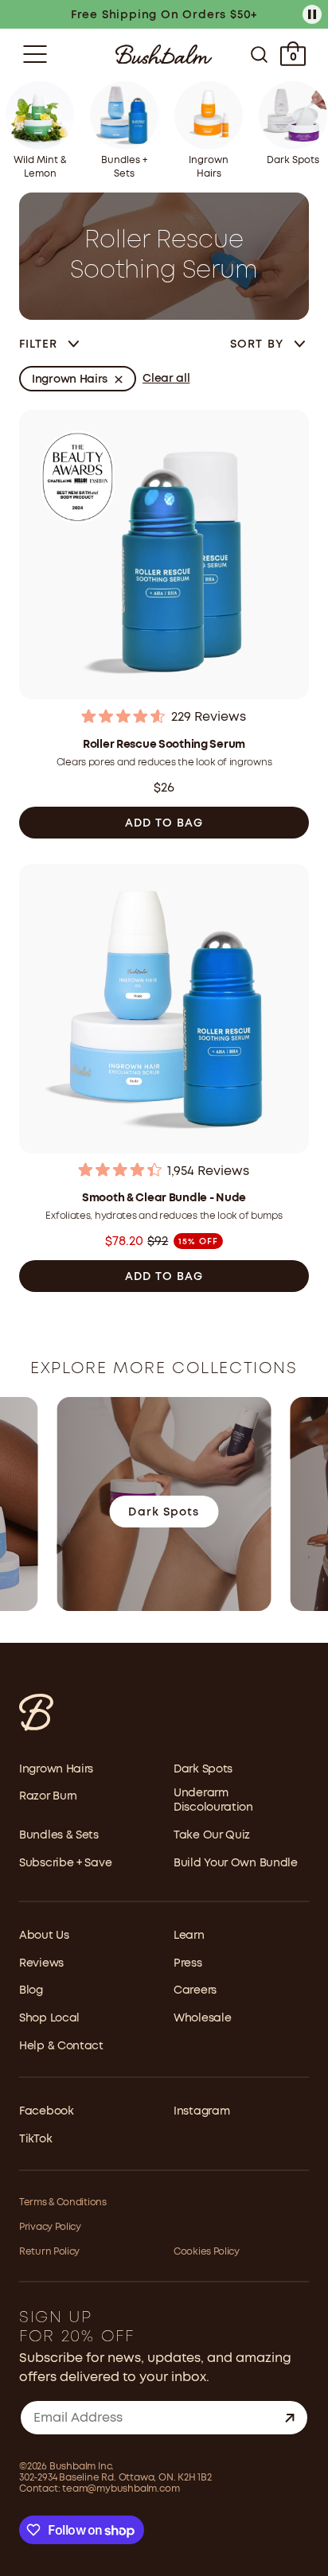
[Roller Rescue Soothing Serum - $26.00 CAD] (164, 556)
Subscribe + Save (65, 1863)
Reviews (41, 1963)
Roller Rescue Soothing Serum (164, 745)
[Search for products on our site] (259, 54)
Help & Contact (61, 2046)
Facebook (47, 2111)
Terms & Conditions (63, 2202)
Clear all (166, 379)
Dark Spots (203, 1769)
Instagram (201, 2111)
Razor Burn (48, 1796)
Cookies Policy (207, 2252)
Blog (31, 1990)
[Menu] (35, 54)
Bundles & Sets (59, 1835)
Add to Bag (164, 823)
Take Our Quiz (212, 1835)
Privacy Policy (50, 2227)
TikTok (35, 2139)
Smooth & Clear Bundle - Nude (164, 1198)
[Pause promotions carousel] (312, 14)
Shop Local (49, 2018)
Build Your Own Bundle (236, 1863)
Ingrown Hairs (56, 1769)
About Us (44, 1936)
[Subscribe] (290, 2418)
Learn (189, 1936)
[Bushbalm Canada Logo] (164, 54)
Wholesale (202, 2018)
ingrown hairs (70, 379)
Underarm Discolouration (213, 1800)
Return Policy (49, 2252)
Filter (39, 344)
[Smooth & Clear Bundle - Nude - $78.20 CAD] (164, 1011)
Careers (195, 1990)
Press (188, 1963)
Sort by (259, 344)
